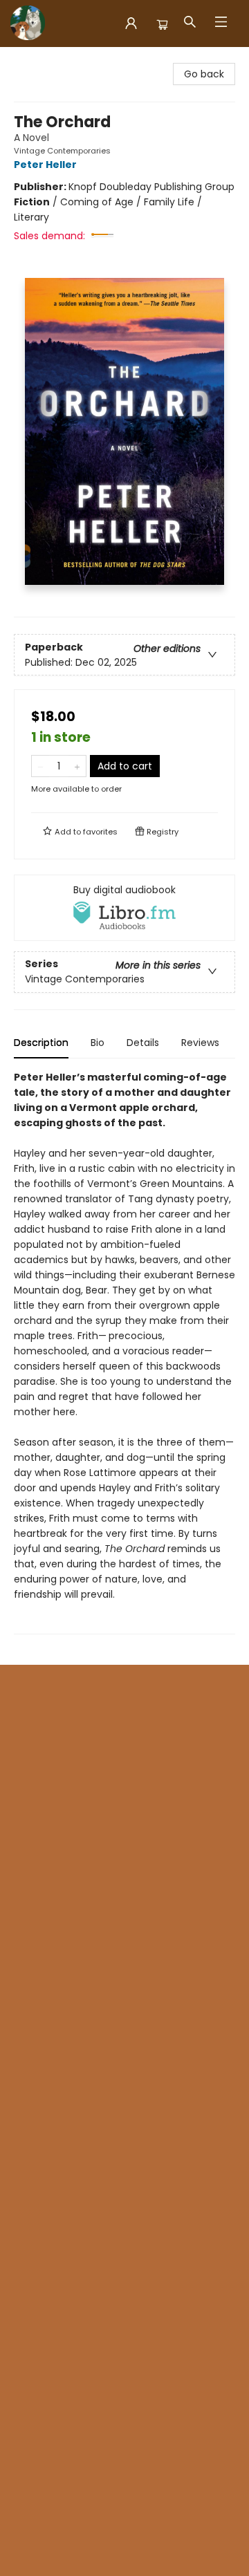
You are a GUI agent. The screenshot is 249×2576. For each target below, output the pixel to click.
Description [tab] (41, 1043)
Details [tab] (143, 1043)
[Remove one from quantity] (40, 766)
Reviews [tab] (200, 1043)
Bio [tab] (98, 1043)
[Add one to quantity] (77, 766)
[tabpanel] (124, 1352)
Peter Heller (45, 165)
